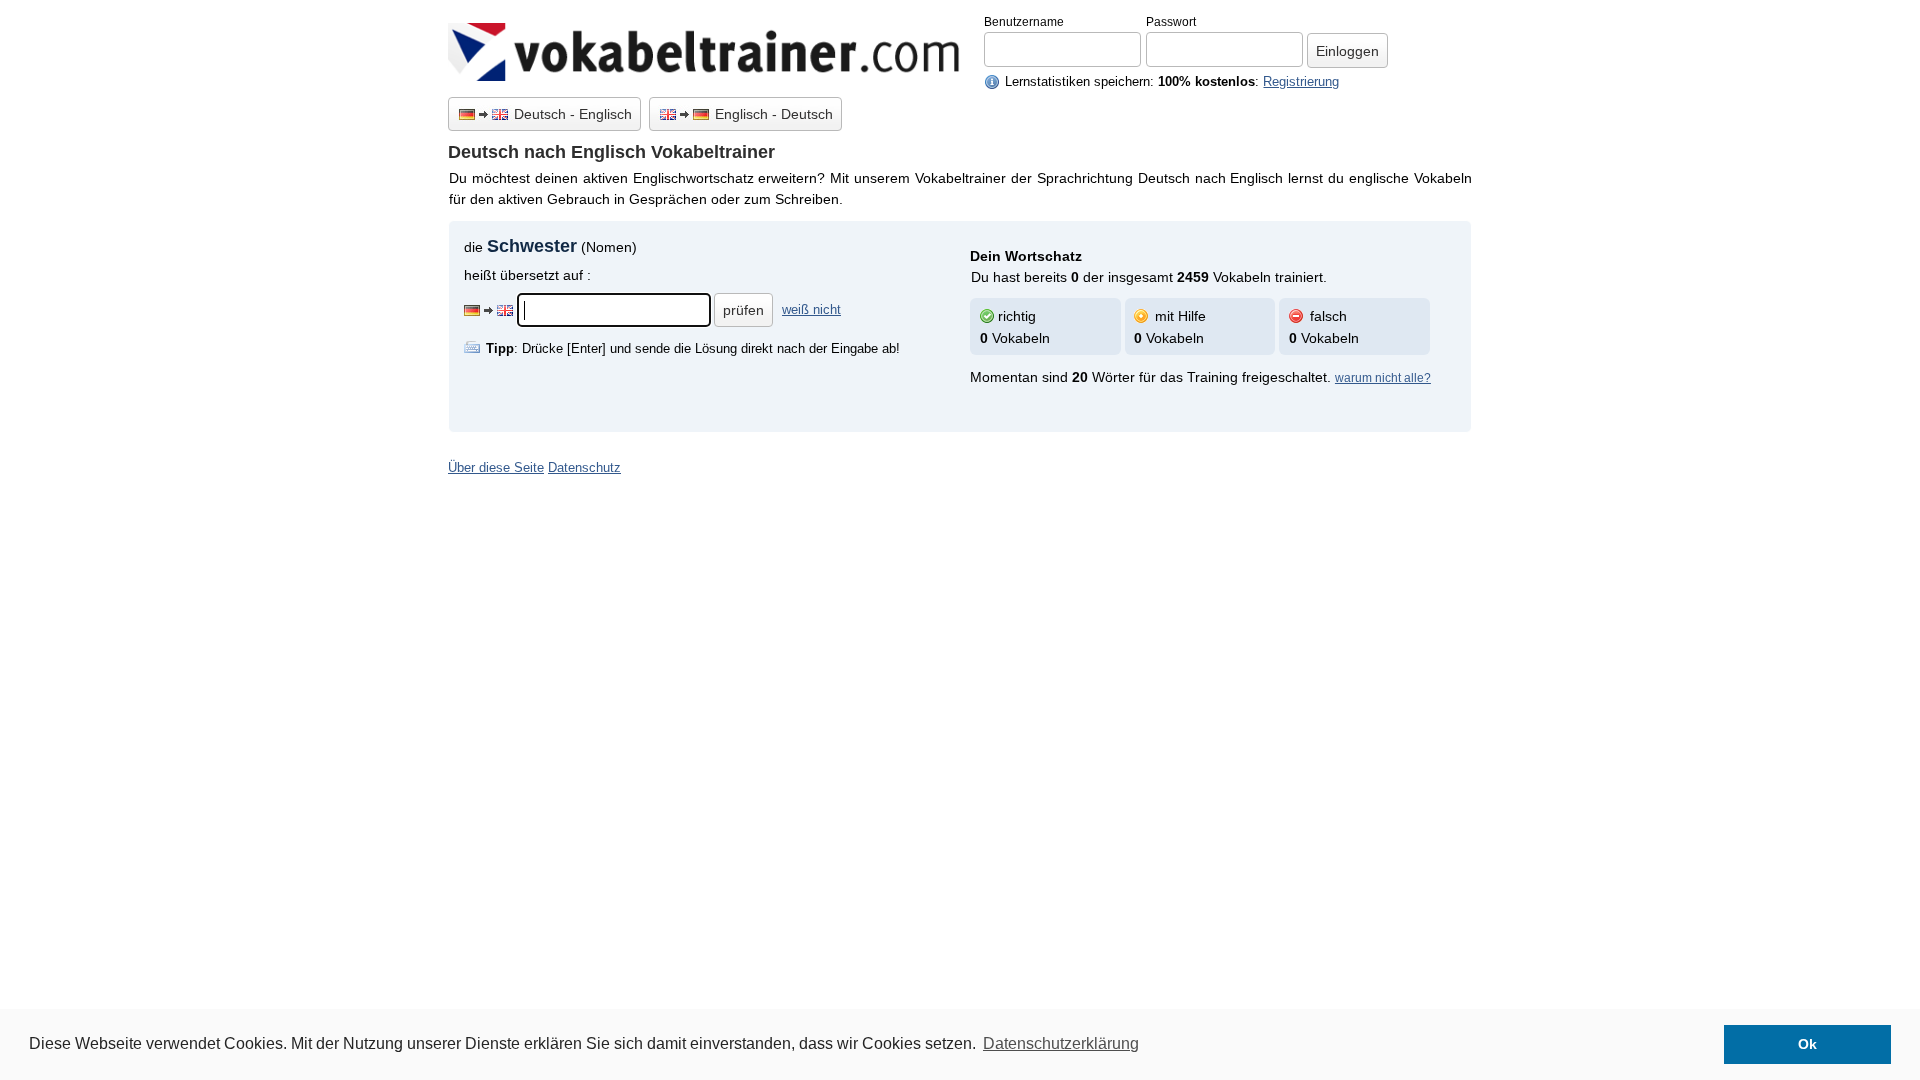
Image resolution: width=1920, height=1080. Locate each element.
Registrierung (1301, 81)
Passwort (1171, 22)
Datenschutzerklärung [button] (1061, 1043)
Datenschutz (584, 468)
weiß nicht (811, 310)
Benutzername (1024, 22)
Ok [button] (1807, 1044)
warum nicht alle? (1383, 378)
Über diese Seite (496, 468)
